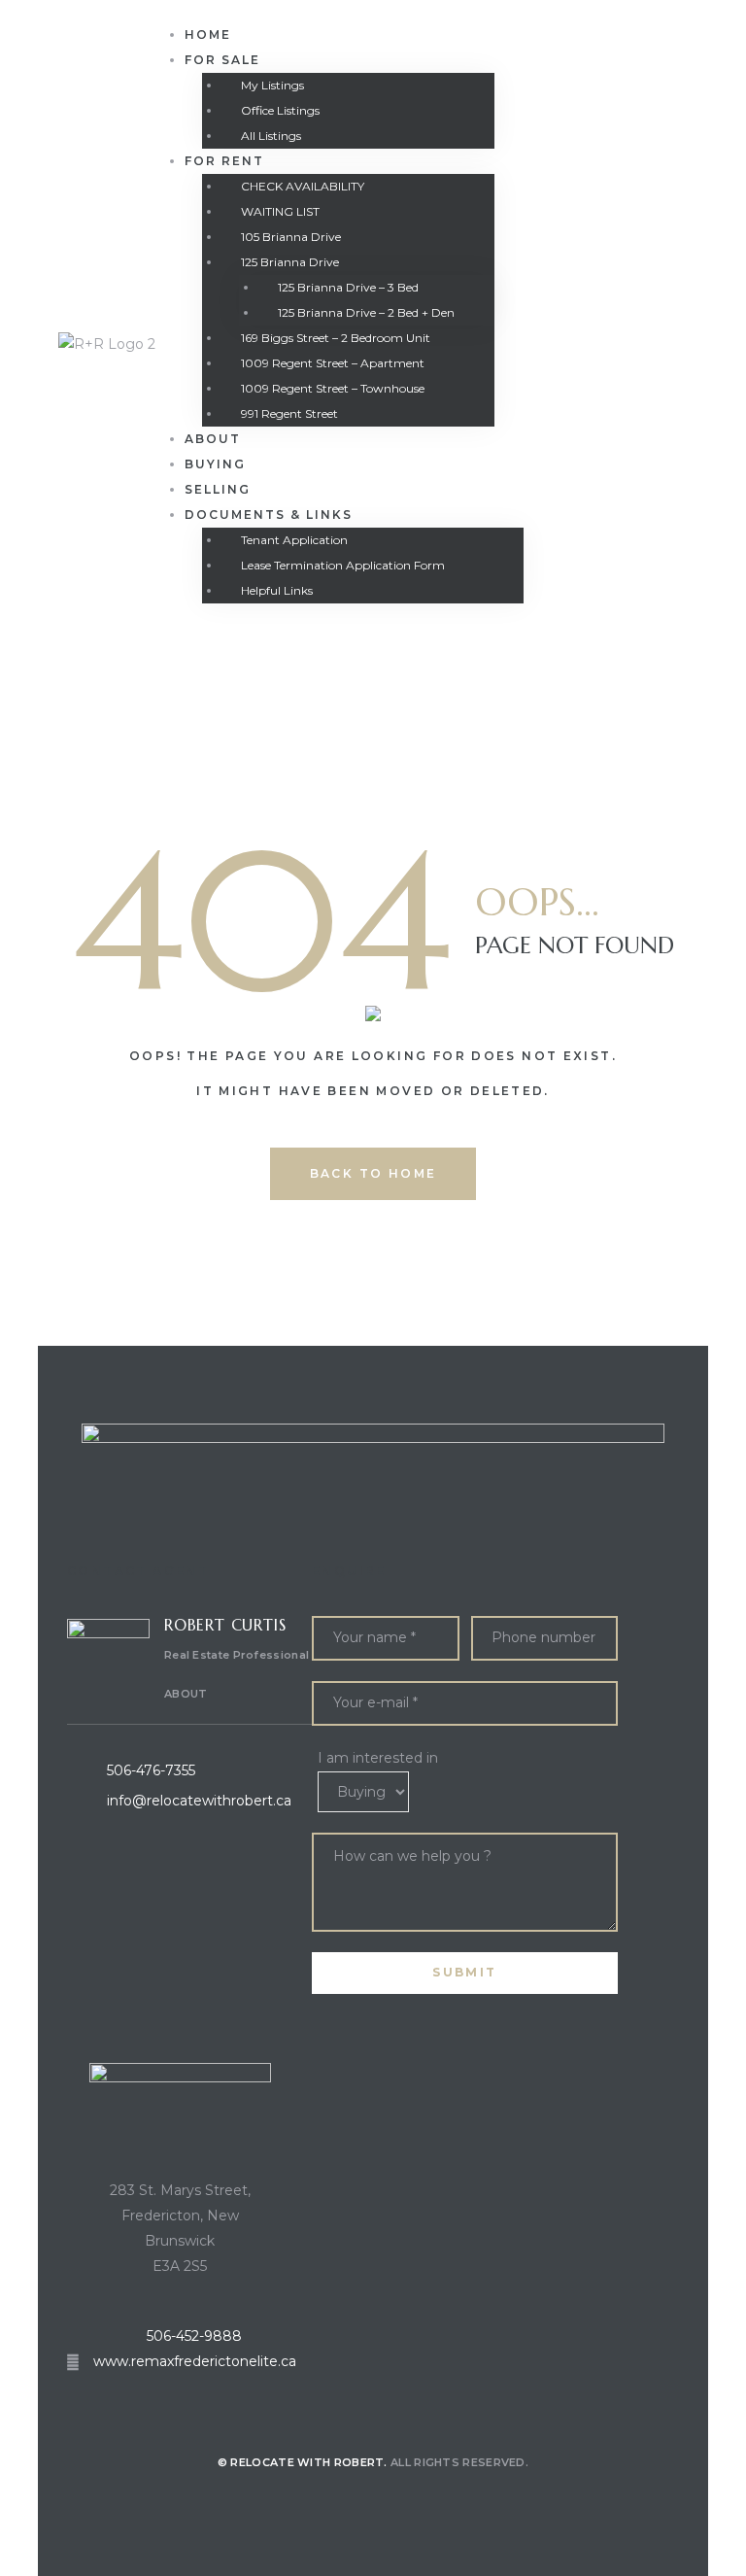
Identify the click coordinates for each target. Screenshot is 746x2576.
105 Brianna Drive (291, 237)
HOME (208, 34)
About (213, 439)
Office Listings (280, 110)
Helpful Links (277, 590)
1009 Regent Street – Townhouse (333, 388)
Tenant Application (294, 540)
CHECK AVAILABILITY (303, 186)
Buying (215, 464)
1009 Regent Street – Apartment (333, 363)
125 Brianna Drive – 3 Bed (348, 287)
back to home (373, 1173)
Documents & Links (269, 515)
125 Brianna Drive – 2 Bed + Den (366, 312)
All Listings (271, 136)
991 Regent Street (289, 413)
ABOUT (186, 1694)
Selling (218, 489)
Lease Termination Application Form (343, 565)
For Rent (224, 161)
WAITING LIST (280, 211)
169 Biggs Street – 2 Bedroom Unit (336, 338)
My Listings (272, 85)
